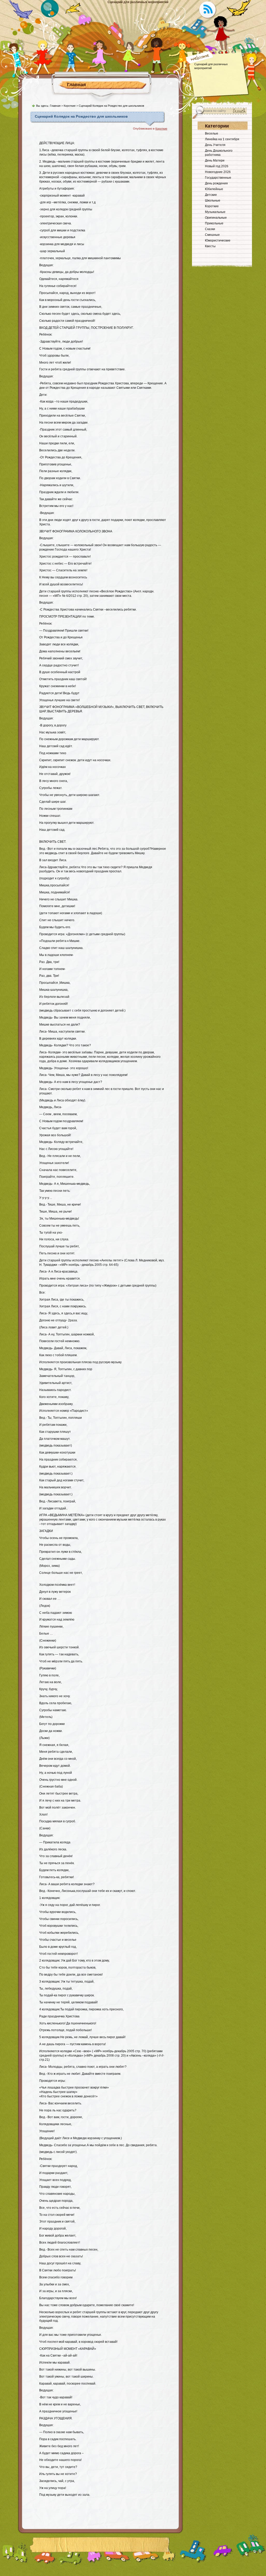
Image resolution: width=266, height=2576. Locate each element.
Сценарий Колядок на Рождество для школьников (81, 116)
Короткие (70, 106)
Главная (77, 85)
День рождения (216, 183)
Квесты (210, 246)
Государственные (218, 178)
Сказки (210, 229)
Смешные (212, 235)
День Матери (215, 160)
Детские (211, 195)
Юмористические (218, 240)
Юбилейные (214, 189)
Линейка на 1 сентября (222, 139)
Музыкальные (215, 212)
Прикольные (214, 223)
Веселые (212, 133)
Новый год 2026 (217, 166)
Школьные (213, 200)
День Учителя (215, 145)
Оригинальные (216, 218)
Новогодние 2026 (218, 172)
